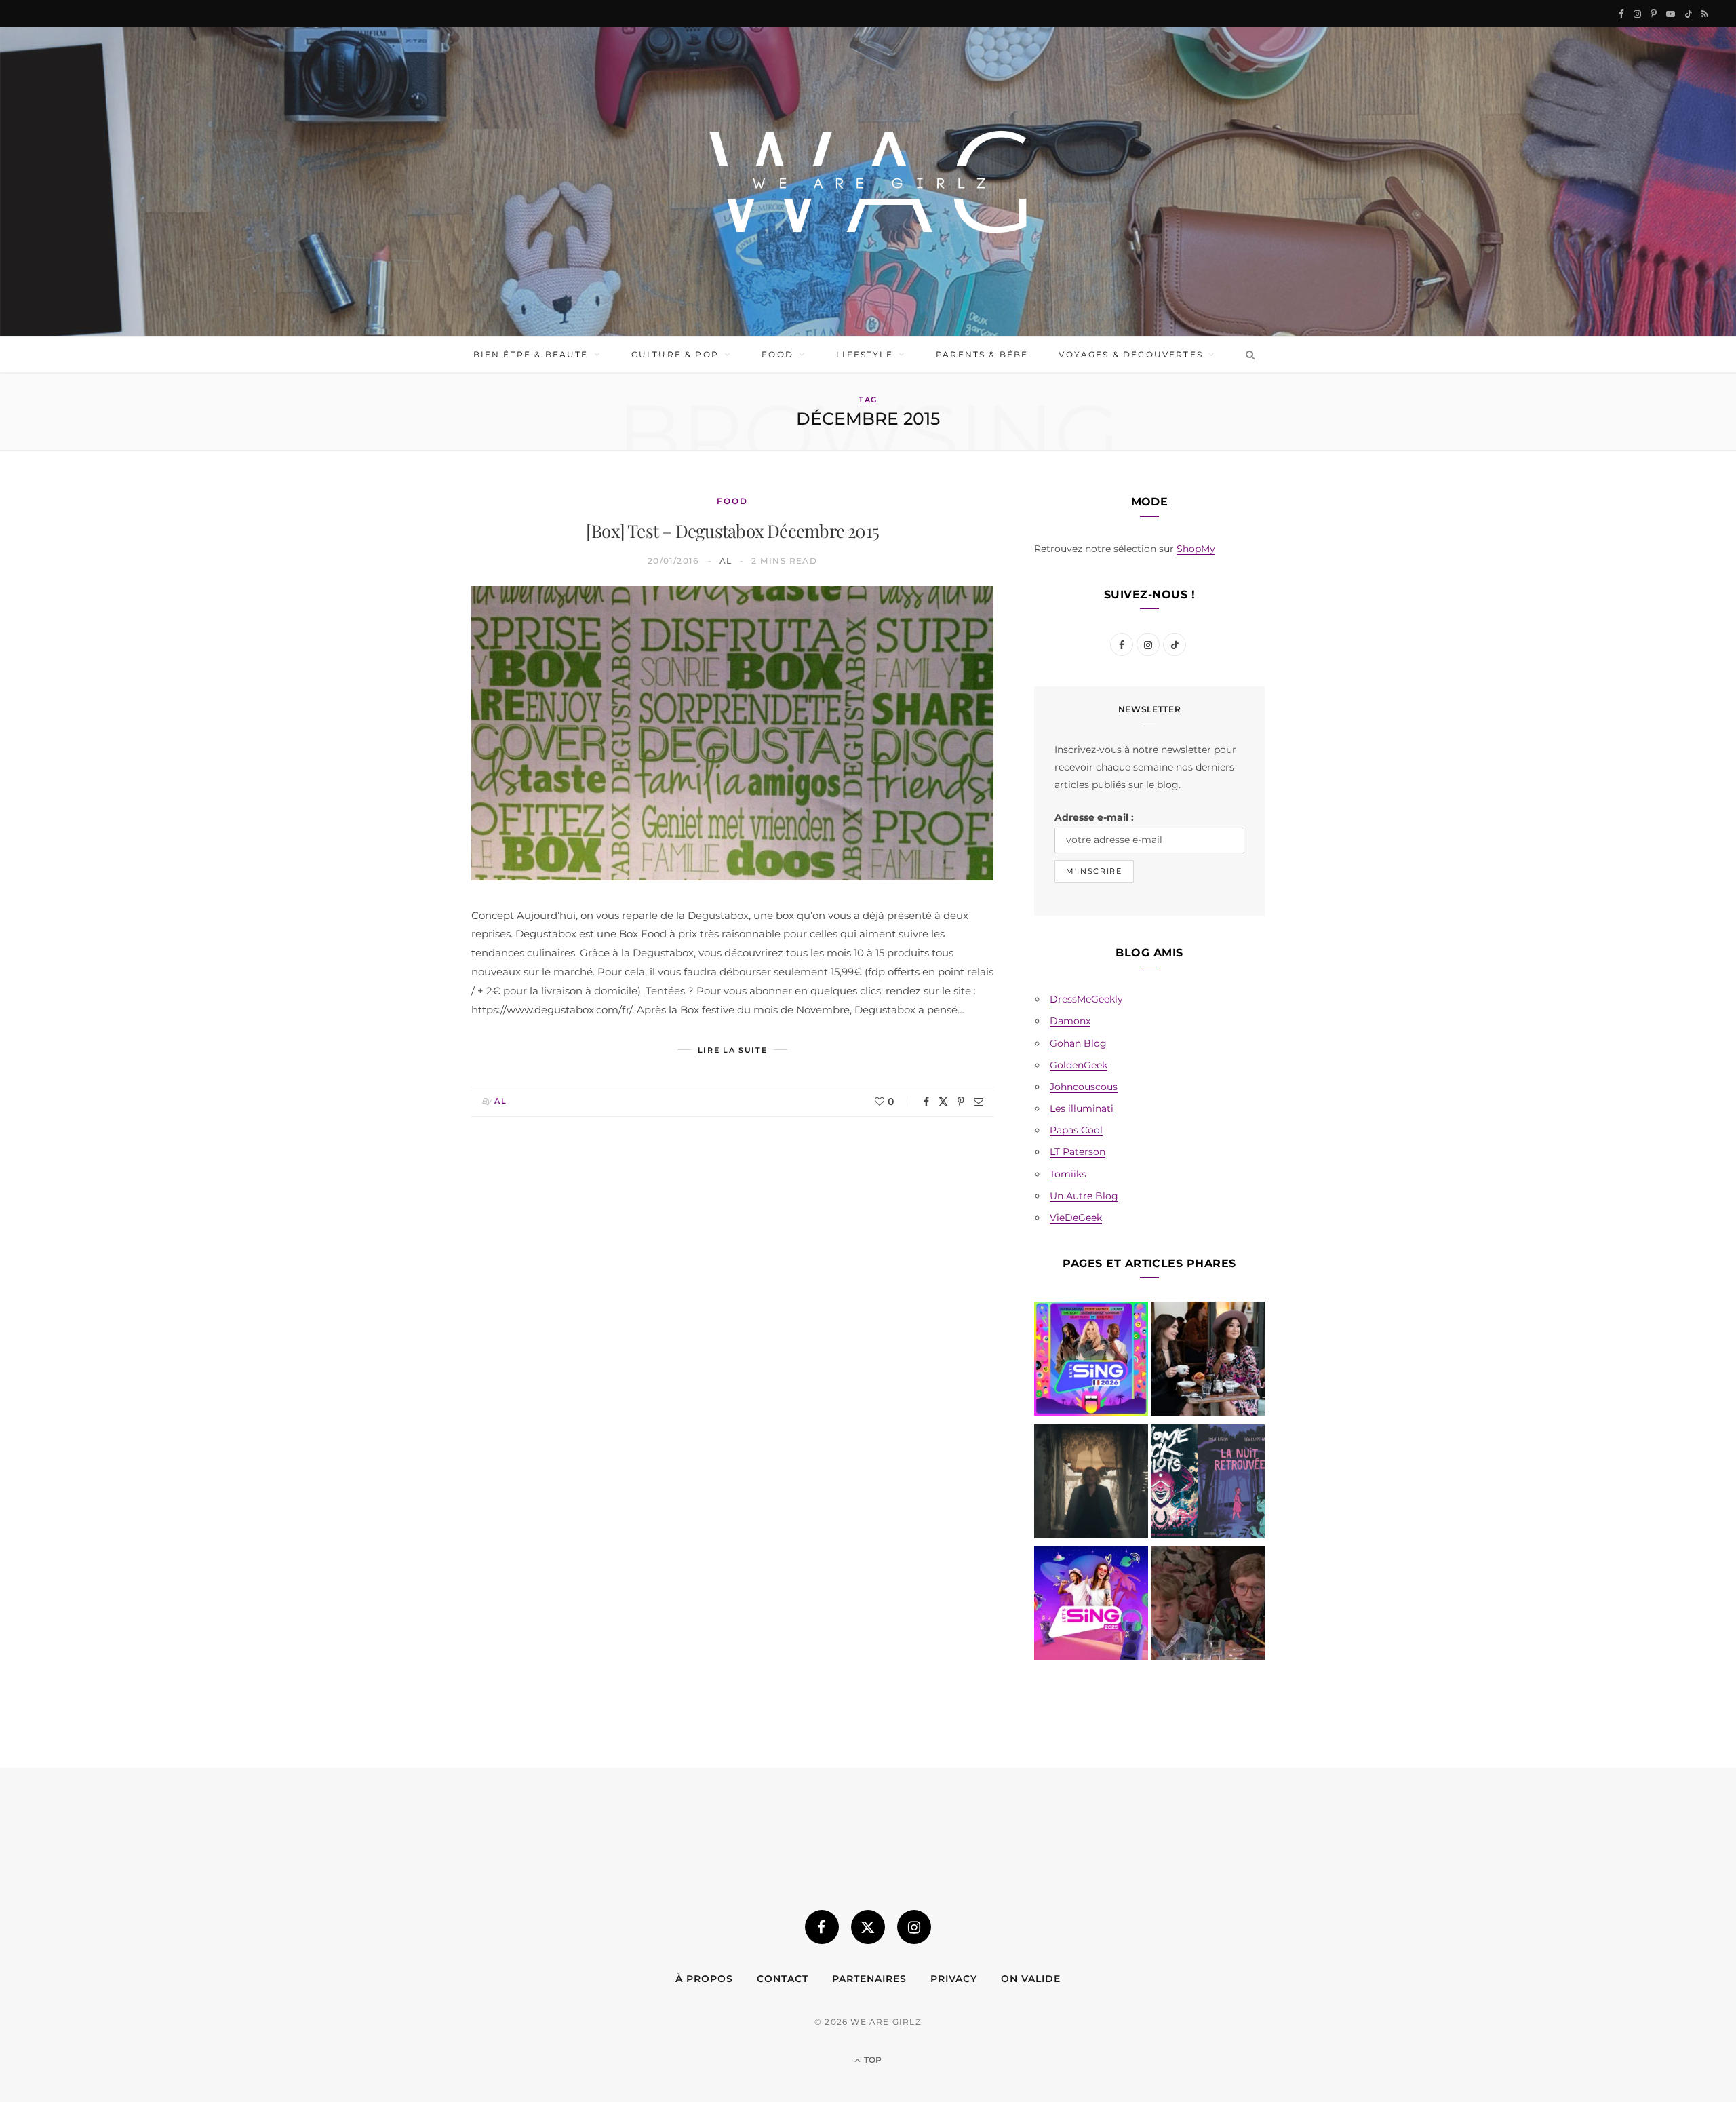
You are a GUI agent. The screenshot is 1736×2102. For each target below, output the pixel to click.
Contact (783, 1979)
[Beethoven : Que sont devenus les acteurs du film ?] (1208, 1606)
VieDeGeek (1076, 1218)
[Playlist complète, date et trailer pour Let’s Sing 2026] (1091, 1361)
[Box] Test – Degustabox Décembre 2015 (732, 531)
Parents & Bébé (982, 354)
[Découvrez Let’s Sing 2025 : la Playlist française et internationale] (1091, 1606)
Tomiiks (1068, 1174)
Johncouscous (1084, 1087)
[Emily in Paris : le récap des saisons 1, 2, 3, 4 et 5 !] (1208, 1361)
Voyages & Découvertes (1130, 354)
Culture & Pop (675, 354)
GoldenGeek (1079, 1065)
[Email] (979, 1102)
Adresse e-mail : (1094, 817)
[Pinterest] (961, 1102)
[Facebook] (926, 1102)
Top (872, 2060)
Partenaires (869, 1979)
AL (726, 561)
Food (777, 354)
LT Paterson (1078, 1152)
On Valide (1031, 1979)
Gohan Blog (1078, 1043)
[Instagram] (914, 1927)
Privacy (954, 1979)
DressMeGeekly (1086, 999)
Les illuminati (1082, 1108)
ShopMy (1196, 549)
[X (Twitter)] (868, 1927)
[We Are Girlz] (868, 182)
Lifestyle (864, 354)
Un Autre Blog (1084, 1196)
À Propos (704, 1979)
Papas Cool (1076, 1130)
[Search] (1247, 355)
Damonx (1070, 1021)
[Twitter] (943, 1102)
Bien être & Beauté (531, 354)
